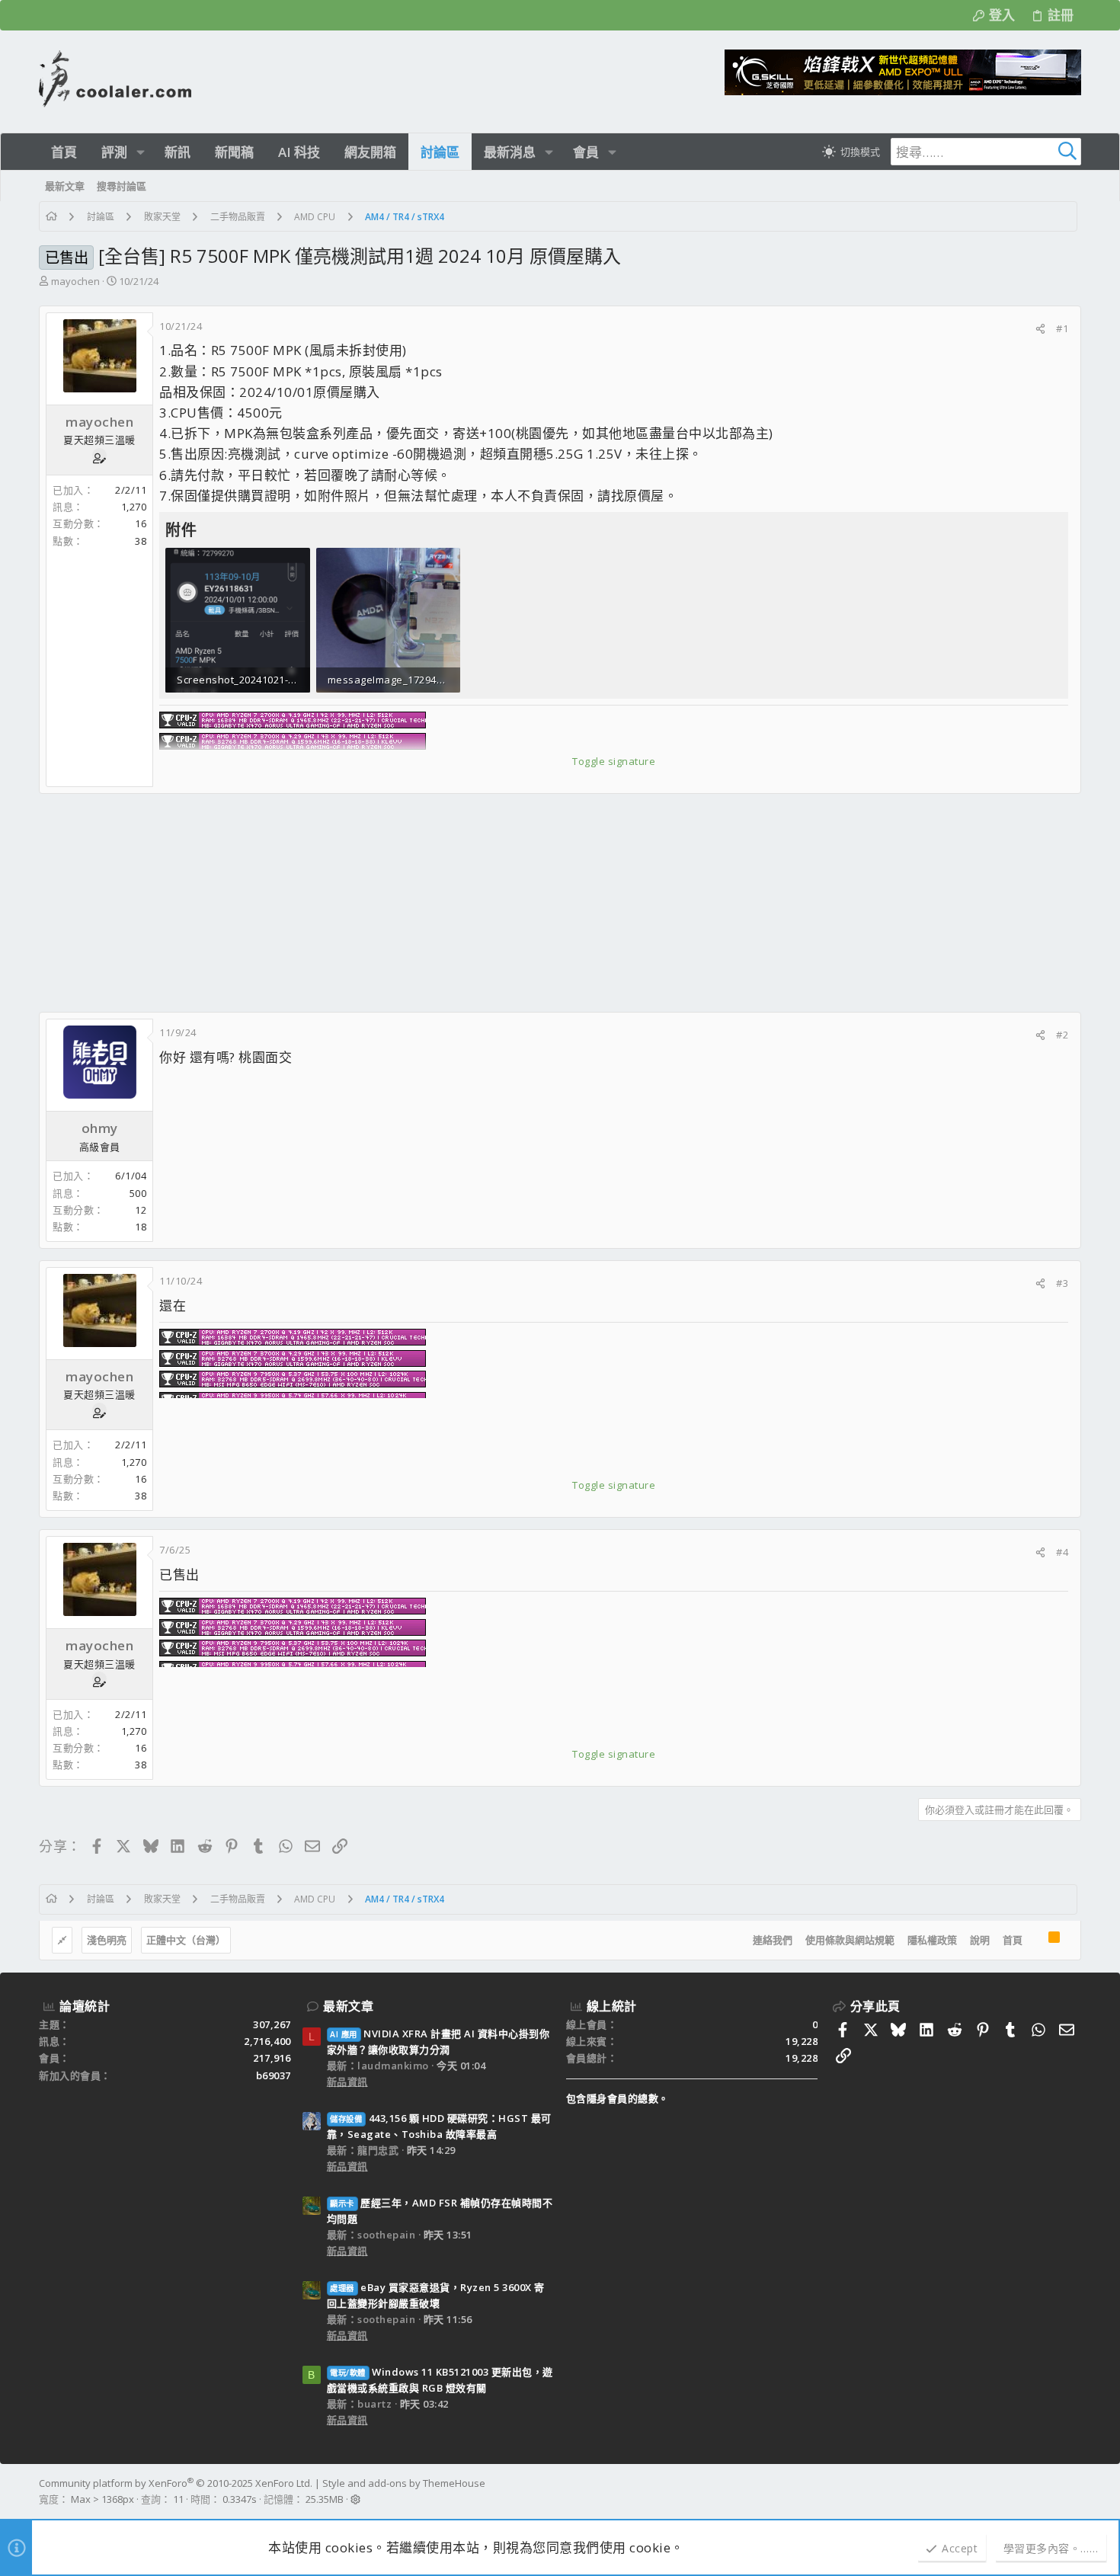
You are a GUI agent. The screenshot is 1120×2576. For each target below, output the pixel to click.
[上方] (1035, 1941)
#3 (1062, 1283)
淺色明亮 (107, 1940)
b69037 (274, 2075)
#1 (1062, 328)
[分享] (1040, 329)
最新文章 (348, 2006)
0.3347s (240, 2499)
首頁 (1013, 1940)
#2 (1062, 1035)
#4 (1062, 1552)
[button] (141, 152)
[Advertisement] (496, 903)
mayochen (75, 281)
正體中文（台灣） (186, 1940)
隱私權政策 (932, 1940)
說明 (980, 1940)
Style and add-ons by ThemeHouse (404, 2483)
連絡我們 (773, 1940)
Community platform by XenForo (176, 2483)
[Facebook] (1074, 2491)
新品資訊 (347, 2082)
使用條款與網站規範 (850, 1940)
